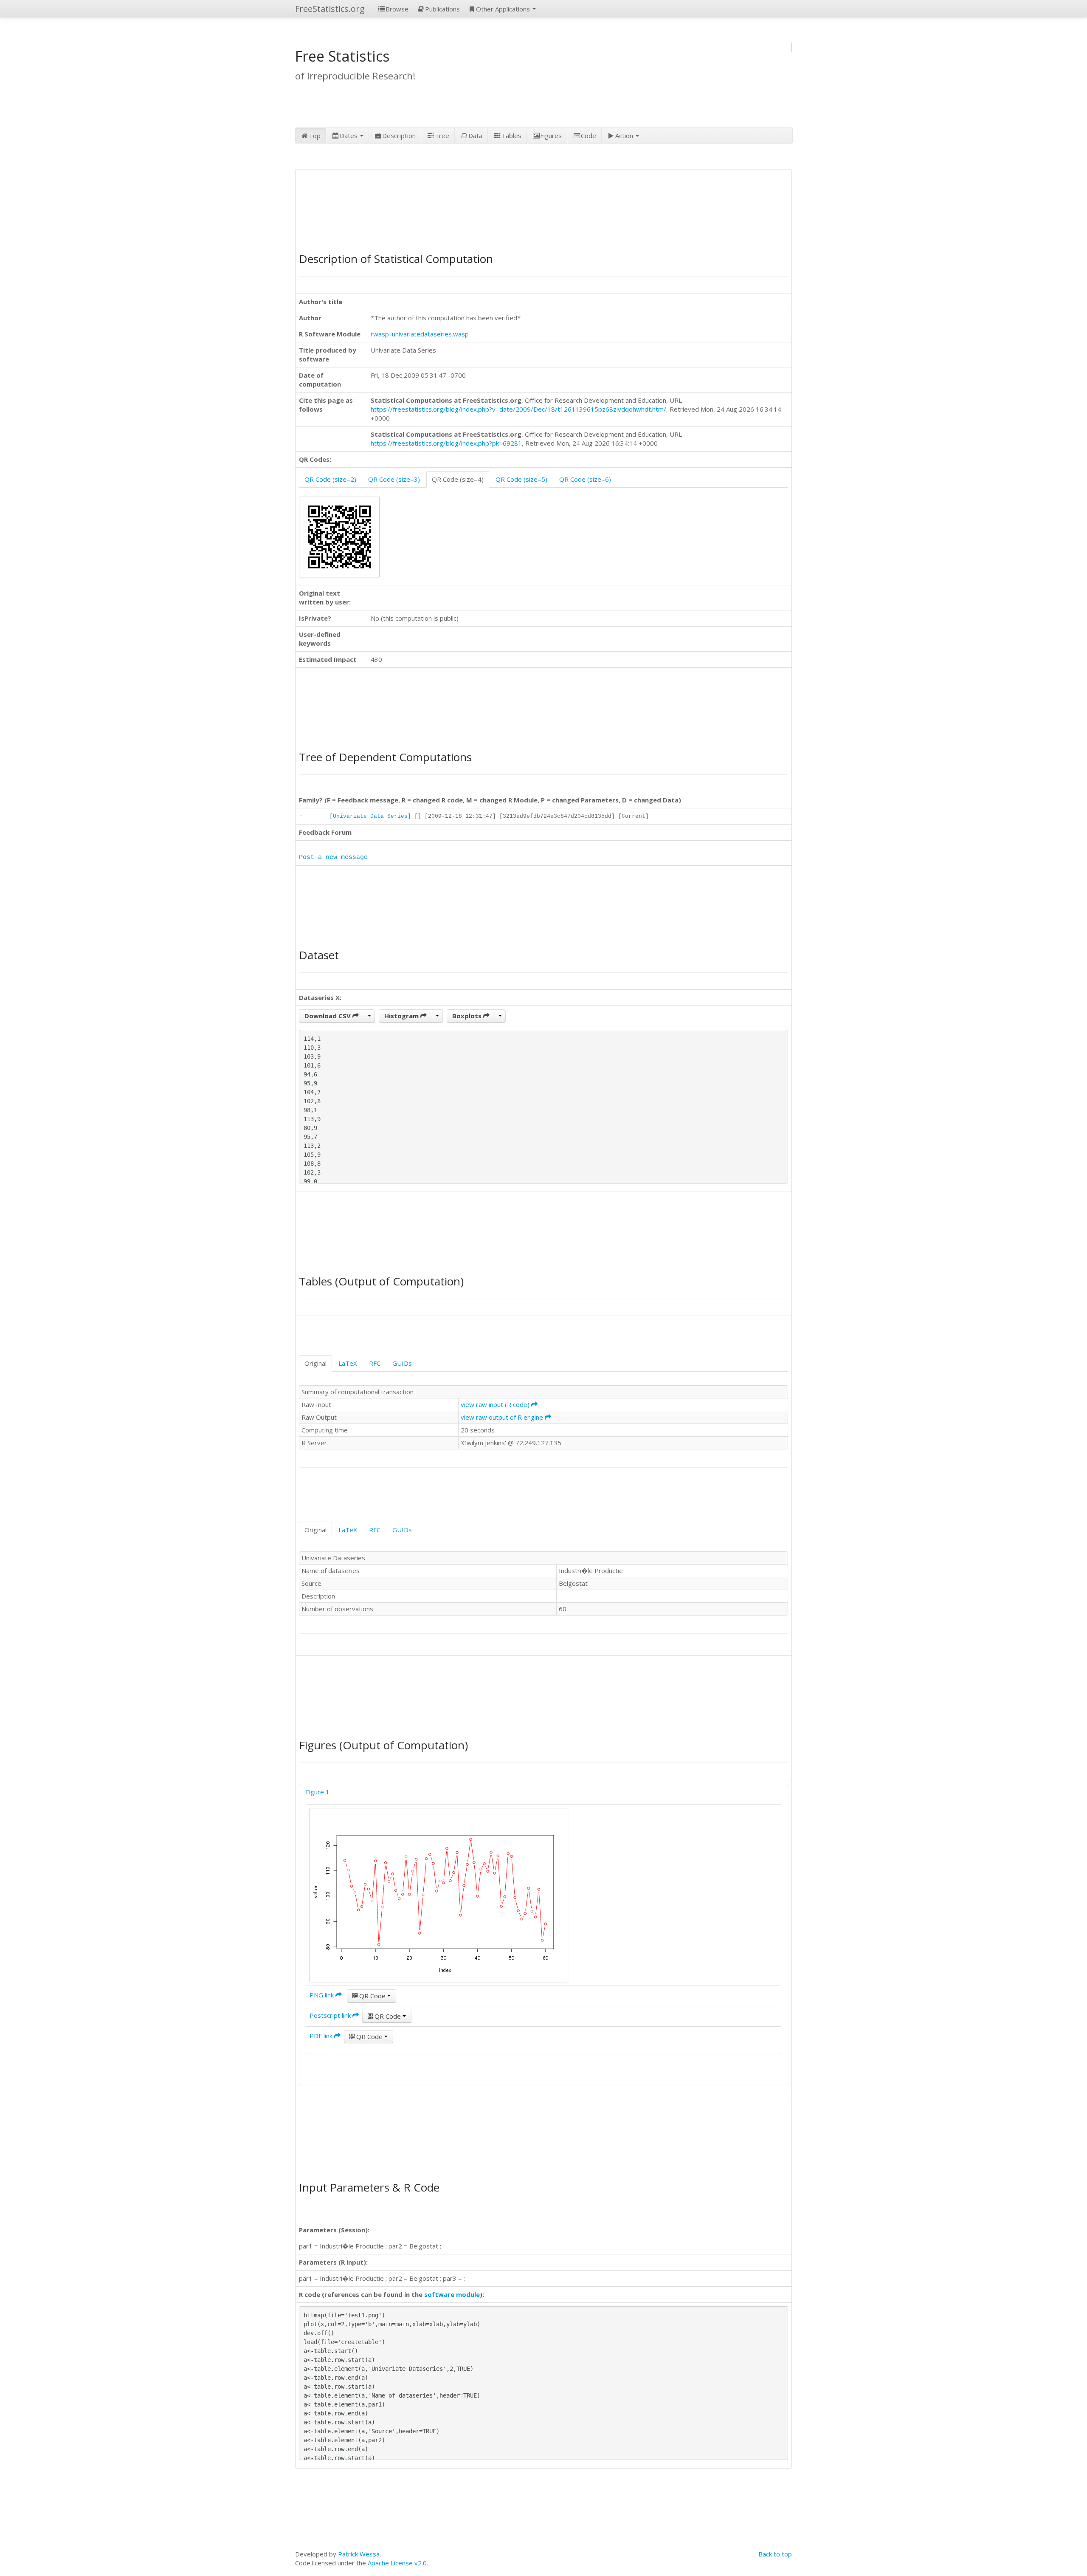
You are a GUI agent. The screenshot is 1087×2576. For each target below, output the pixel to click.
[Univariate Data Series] (370, 816)
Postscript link (331, 2015)
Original (315, 1363)
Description (399, 136)
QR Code (372, 1996)
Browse (397, 9)
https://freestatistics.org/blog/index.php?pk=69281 (446, 443)
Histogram (402, 1016)
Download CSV (328, 1016)
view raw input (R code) (496, 1404)
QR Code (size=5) (521, 479)
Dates (349, 136)
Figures (551, 136)
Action (625, 136)
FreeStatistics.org (330, 9)
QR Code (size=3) (394, 479)
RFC (375, 1363)
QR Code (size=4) (458, 479)
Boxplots (468, 1016)
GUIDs (402, 1363)
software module (452, 2294)
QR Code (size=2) (330, 479)
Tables (511, 136)
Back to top (775, 2554)
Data (475, 136)
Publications (442, 9)
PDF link (322, 2036)
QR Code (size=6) (585, 479)
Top (315, 136)
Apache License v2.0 (397, 2563)
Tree (442, 136)
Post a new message (333, 857)
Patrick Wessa (359, 2554)
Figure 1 (318, 1792)
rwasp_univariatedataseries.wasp (420, 334)
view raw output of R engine (503, 1417)
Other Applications (504, 9)
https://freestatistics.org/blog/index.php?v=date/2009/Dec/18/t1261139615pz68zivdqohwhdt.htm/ (518, 409)
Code (589, 136)
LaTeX (348, 1363)
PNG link (322, 1995)
